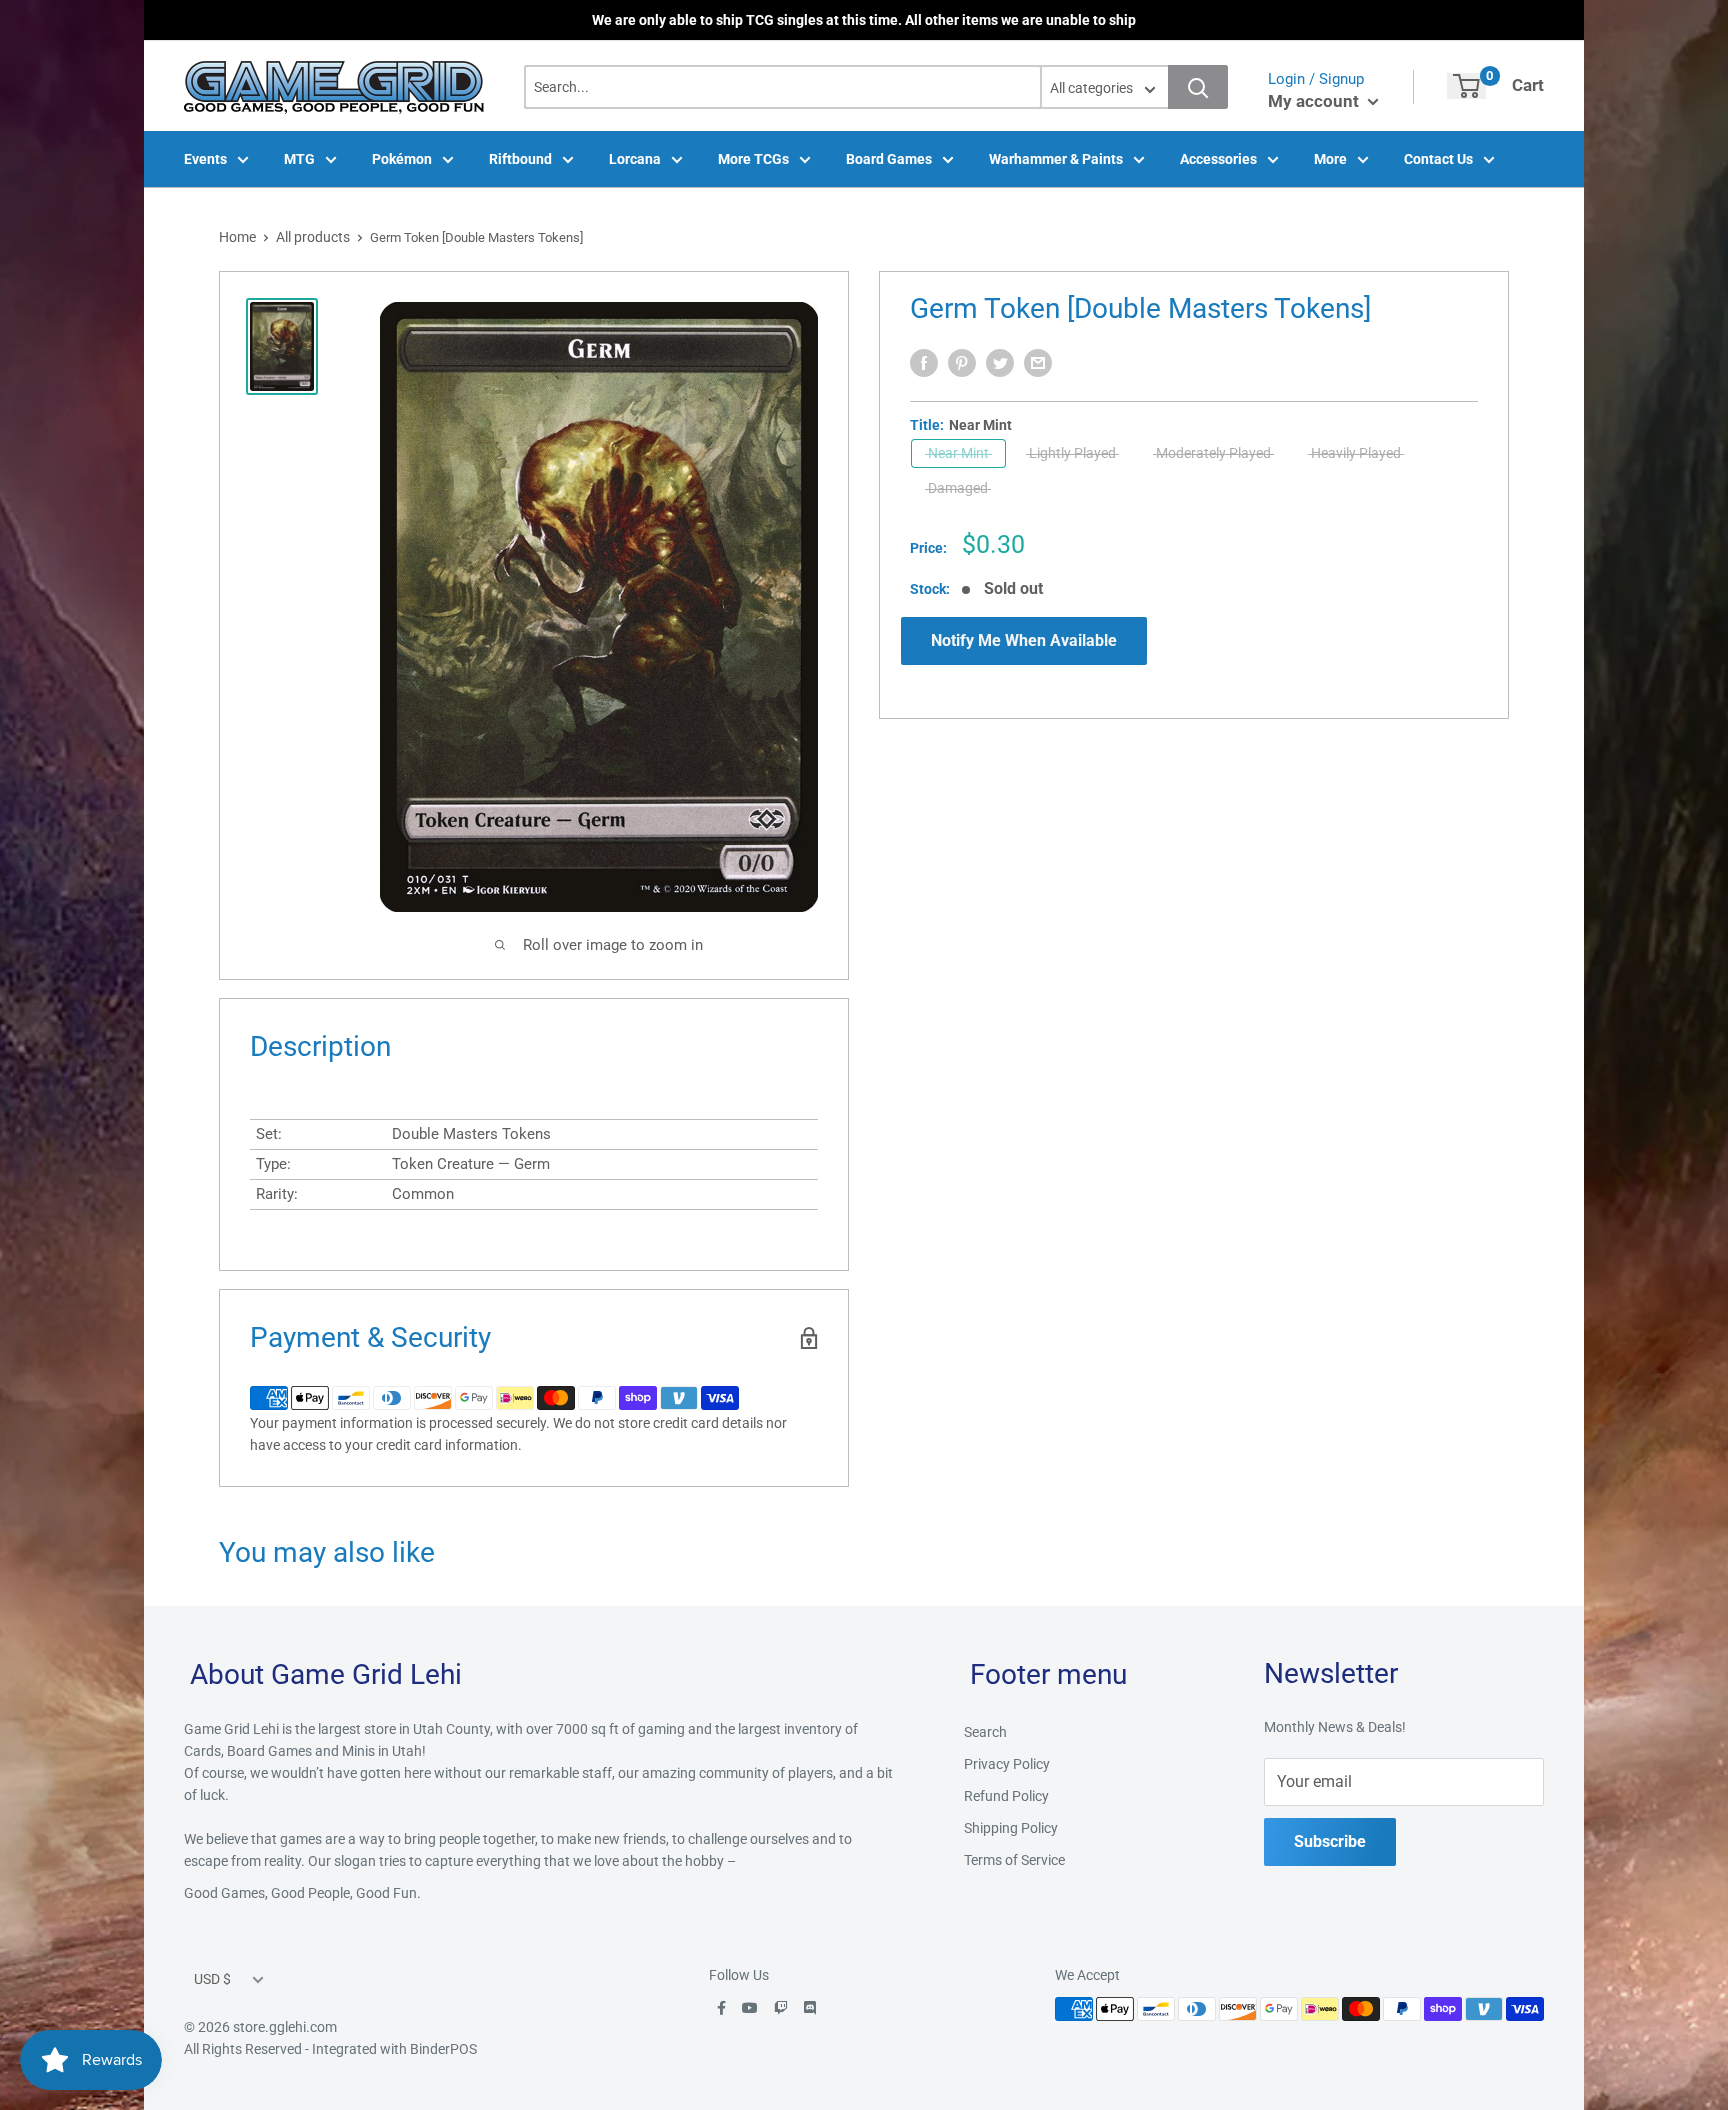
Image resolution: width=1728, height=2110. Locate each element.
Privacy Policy (1007, 1764)
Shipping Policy (1011, 1828)
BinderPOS (443, 2049)
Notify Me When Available (1024, 640)
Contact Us (1438, 159)
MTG (299, 159)
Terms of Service (1014, 1860)
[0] (1466, 86)
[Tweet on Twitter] (1000, 363)
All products (313, 237)
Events (205, 159)
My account (1315, 101)
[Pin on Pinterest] (962, 363)
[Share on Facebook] (924, 363)
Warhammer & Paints (1056, 159)
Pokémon (402, 159)
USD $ (212, 1979)
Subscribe (1330, 1841)
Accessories (1218, 159)
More (1330, 159)
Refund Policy (1006, 1796)
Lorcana (635, 159)
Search (985, 1732)
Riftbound (520, 159)
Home (237, 237)
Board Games (889, 159)
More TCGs (753, 159)
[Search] (1198, 87)
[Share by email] (1038, 363)
